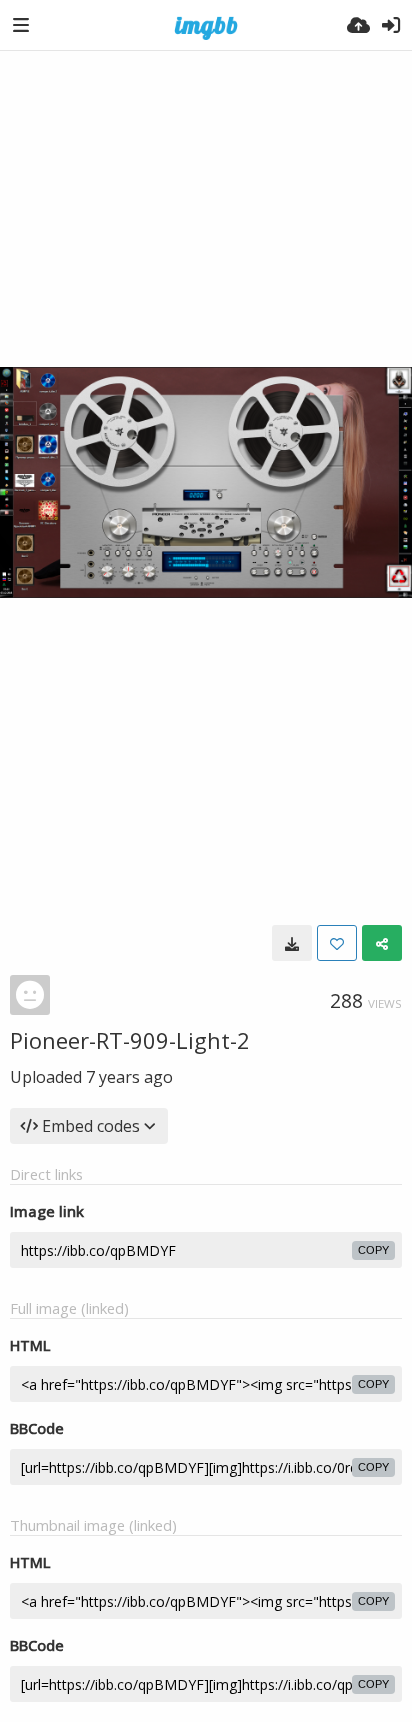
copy (373, 1250)
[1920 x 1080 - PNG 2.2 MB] (292, 943)
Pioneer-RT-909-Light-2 (130, 1040)
